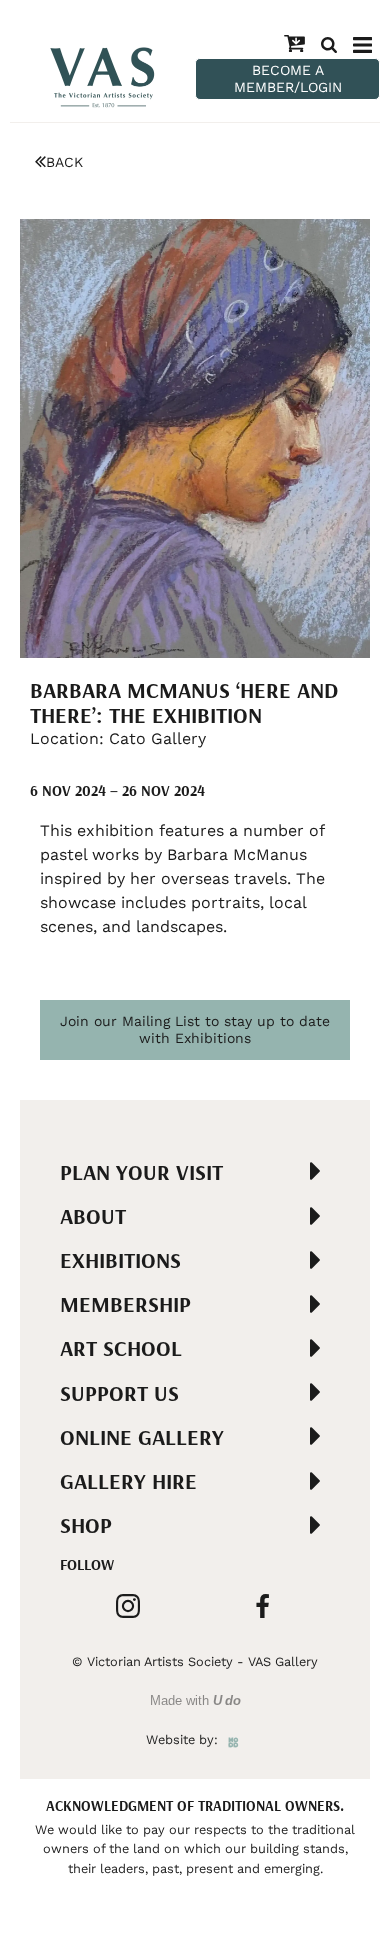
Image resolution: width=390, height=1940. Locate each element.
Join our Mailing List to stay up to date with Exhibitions (195, 1029)
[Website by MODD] (233, 1739)
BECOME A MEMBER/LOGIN (288, 78)
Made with (195, 1700)
